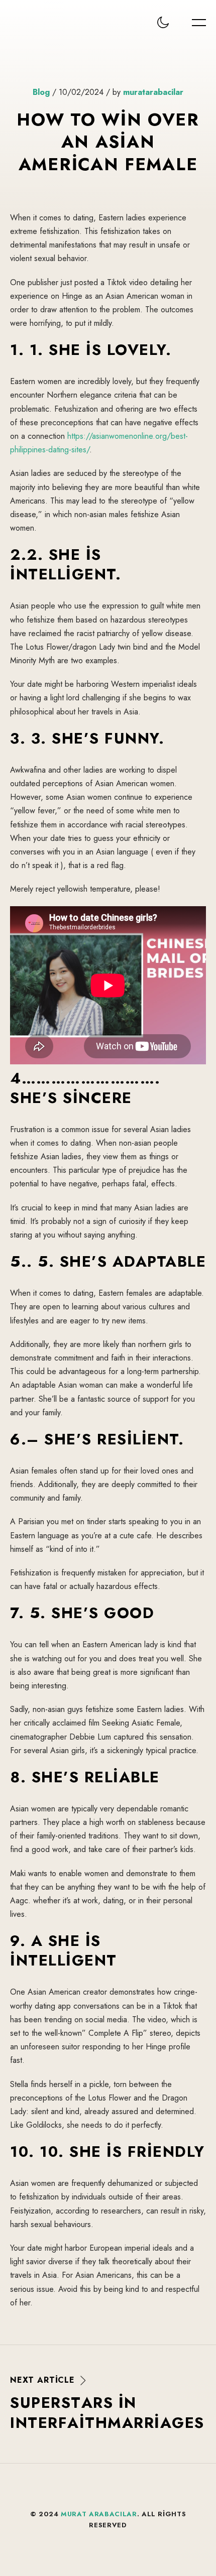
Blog (41, 92)
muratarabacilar (153, 92)
